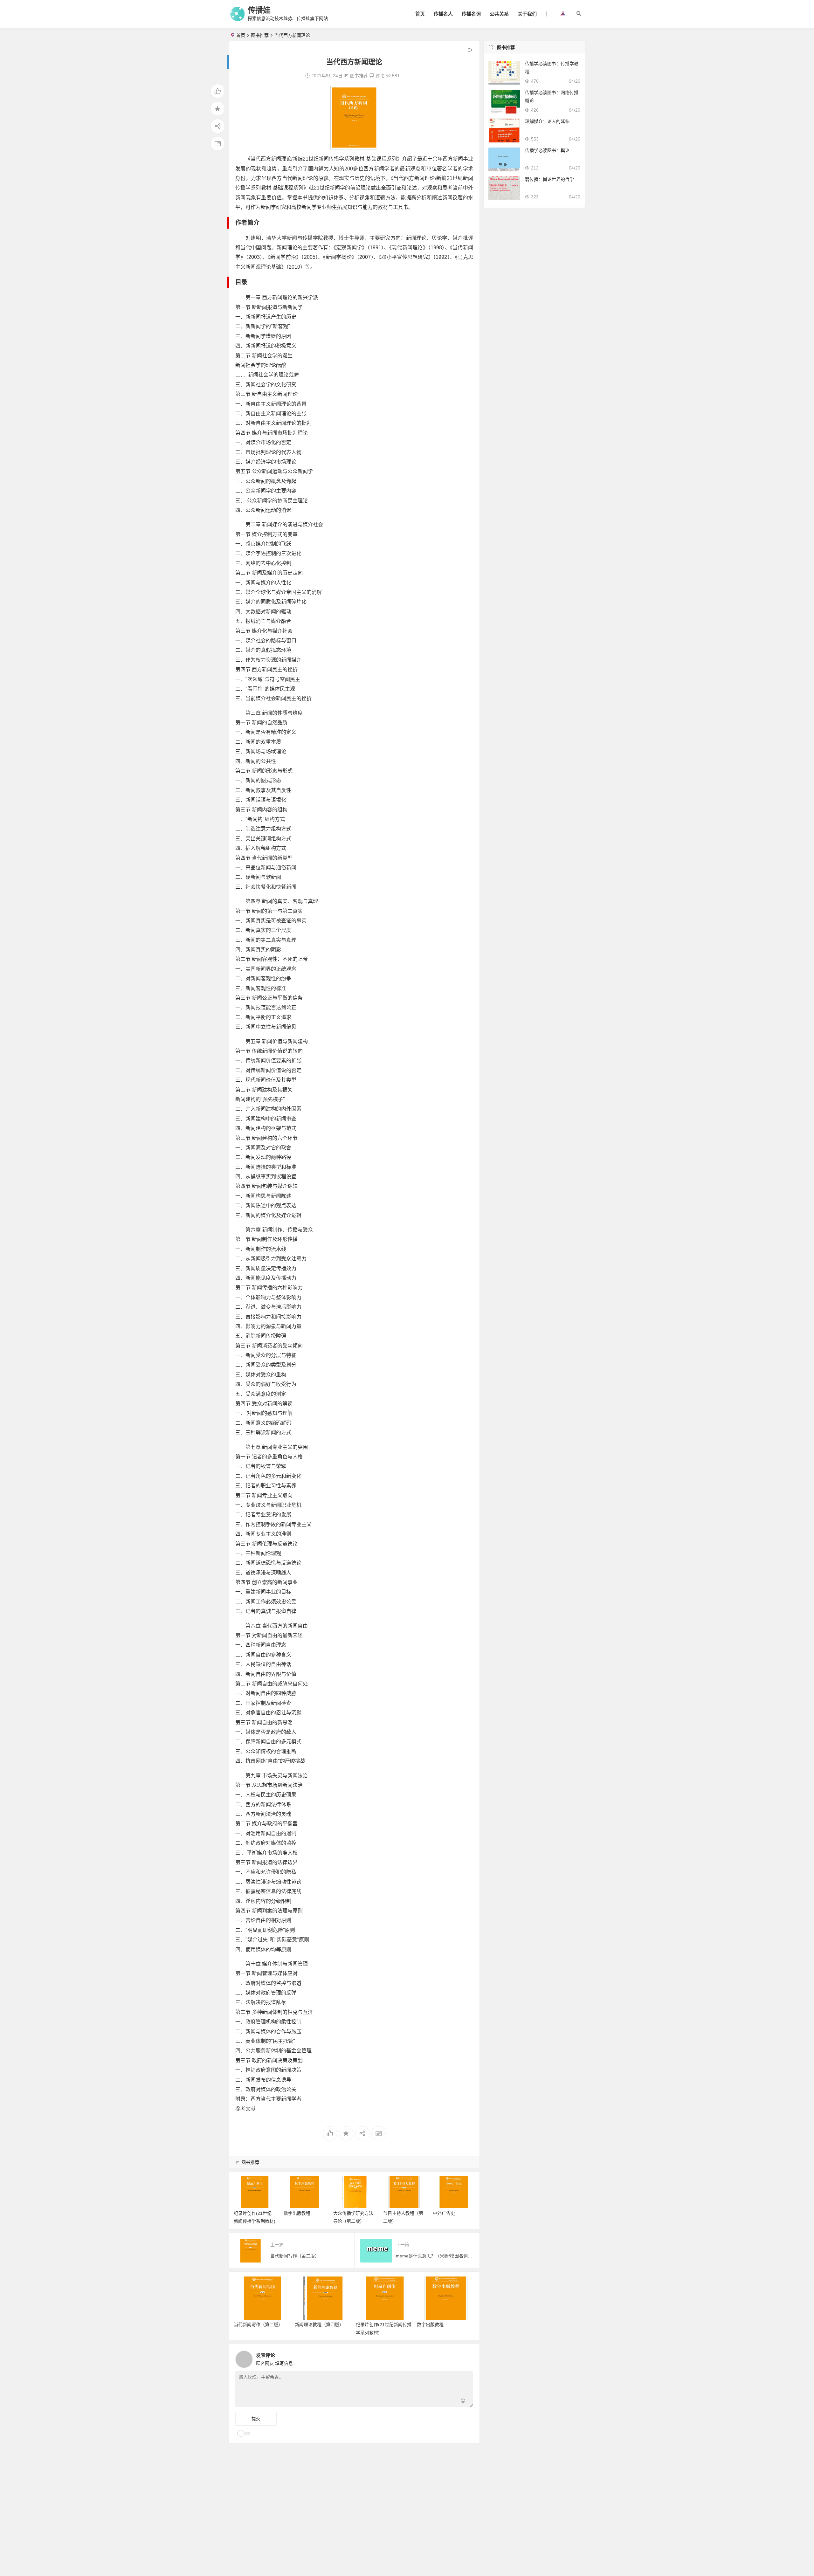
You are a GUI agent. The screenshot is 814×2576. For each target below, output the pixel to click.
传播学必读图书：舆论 (547, 150)
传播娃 (259, 10)
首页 (420, 14)
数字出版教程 (247, 2213)
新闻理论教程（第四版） (319, 2325)
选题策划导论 (446, 2213)
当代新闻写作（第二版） (258, 2325)
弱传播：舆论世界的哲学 (549, 179)
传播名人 (443, 14)
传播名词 (471, 14)
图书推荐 (260, 35)
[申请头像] (467, 2358)
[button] (563, 14)
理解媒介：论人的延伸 (547, 121)
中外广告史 (394, 2213)
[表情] (463, 2402)
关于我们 (527, 14)
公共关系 (499, 14)
